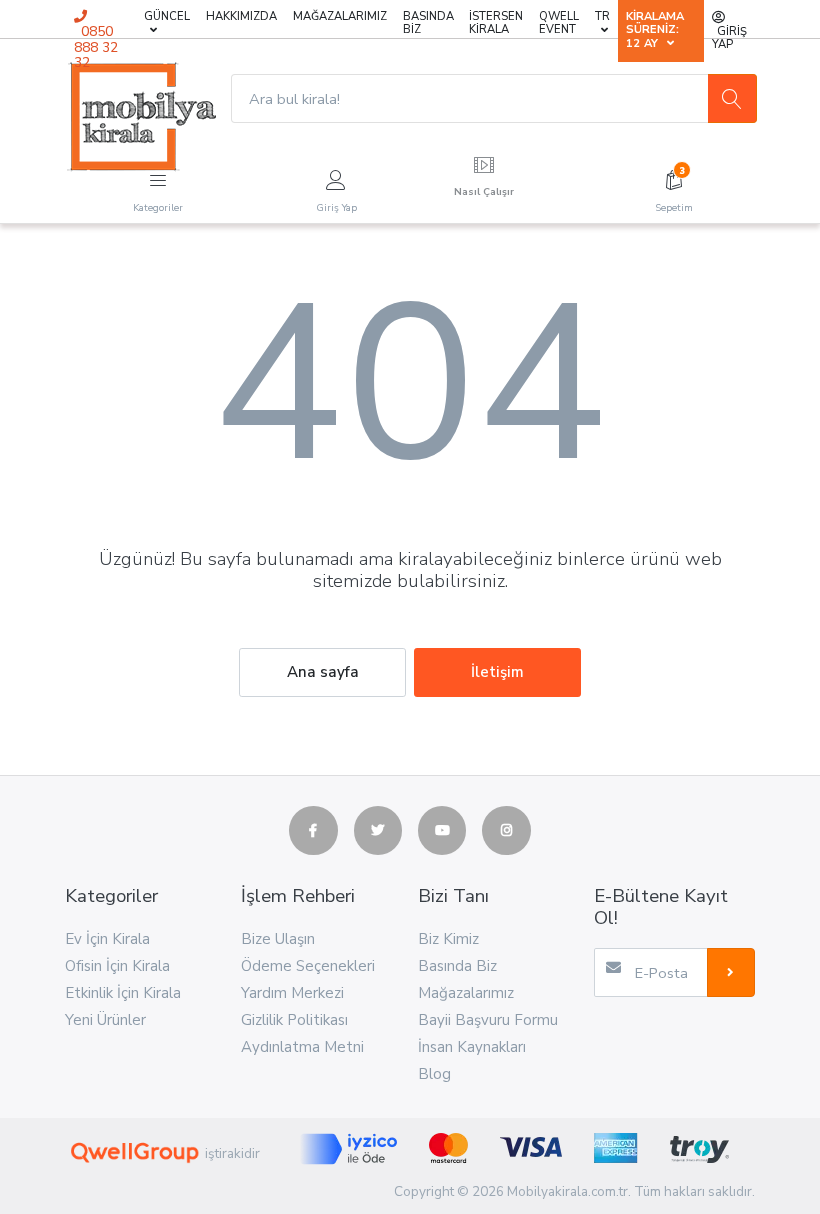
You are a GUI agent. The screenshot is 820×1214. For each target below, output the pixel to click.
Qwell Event (559, 23)
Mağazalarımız (340, 16)
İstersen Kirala (496, 23)
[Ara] (732, 98)
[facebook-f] (313, 830)
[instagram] (506, 830)
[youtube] (442, 830)
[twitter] (378, 830)
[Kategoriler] (158, 177)
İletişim (497, 672)
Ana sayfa (323, 672)
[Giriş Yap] (336, 177)
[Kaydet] (731, 972)
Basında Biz (428, 23)
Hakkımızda (241, 16)
